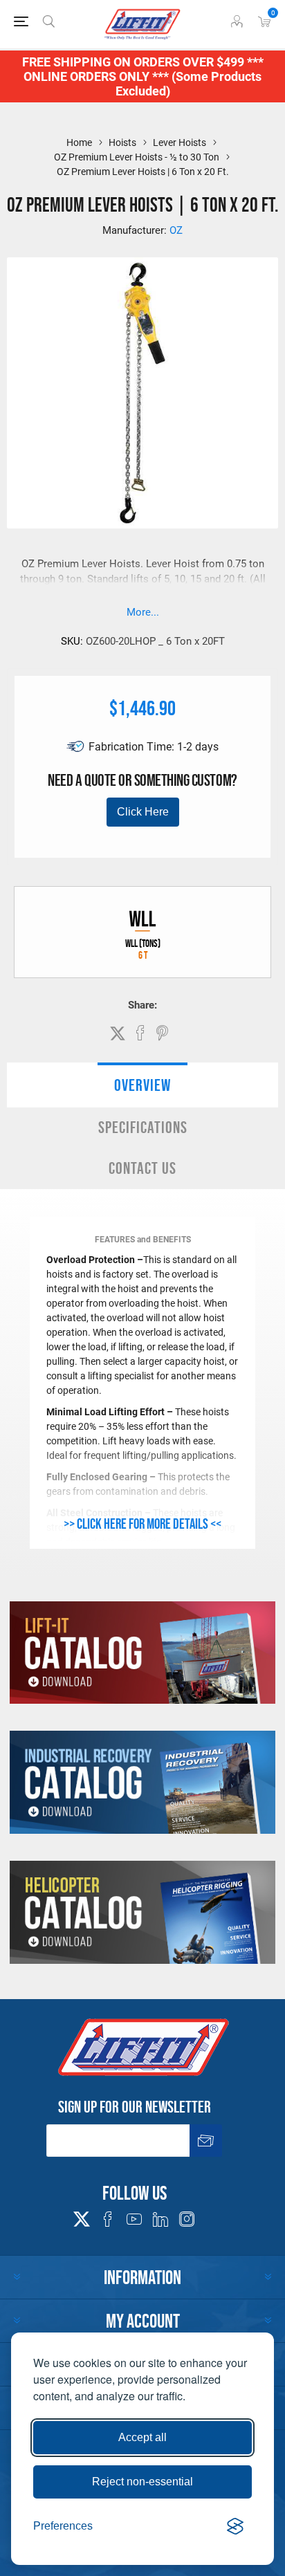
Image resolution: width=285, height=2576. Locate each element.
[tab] (142, 1085)
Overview (142, 1085)
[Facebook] (108, 2219)
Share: (142, 1005)
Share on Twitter (118, 1033)
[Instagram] (187, 2219)
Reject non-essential (142, 2482)
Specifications (143, 1127)
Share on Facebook (140, 1033)
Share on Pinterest (162, 1033)
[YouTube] (134, 2219)
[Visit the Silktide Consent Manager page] (235, 2526)
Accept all (142, 2437)
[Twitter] (82, 2215)
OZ (176, 230)
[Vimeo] (160, 2219)
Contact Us (142, 1168)
